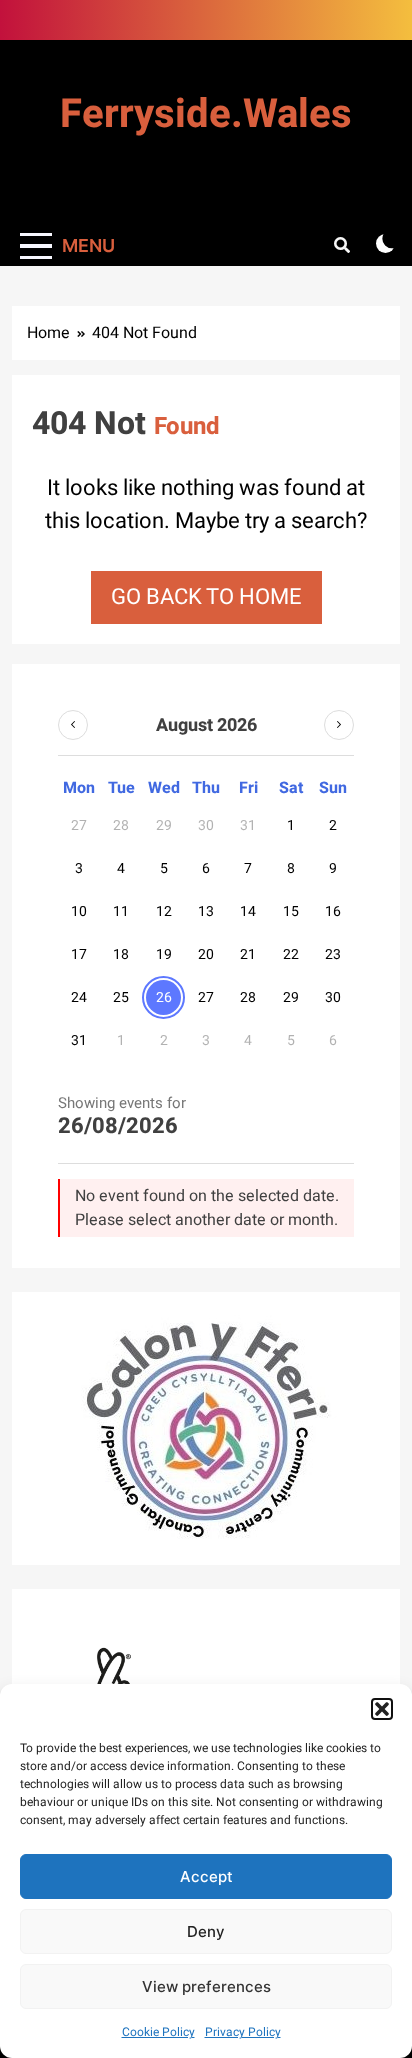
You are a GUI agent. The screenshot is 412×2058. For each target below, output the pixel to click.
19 (164, 954)
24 (79, 997)
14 (248, 911)
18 (121, 954)
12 (164, 911)
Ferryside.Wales (206, 114)
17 (79, 954)
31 (79, 1040)
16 (333, 911)
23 (333, 954)
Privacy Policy (243, 2032)
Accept (206, 1876)
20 (206, 954)
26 (164, 997)
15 (291, 911)
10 (79, 911)
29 (291, 997)
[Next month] (339, 725)
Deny (206, 1931)
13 (206, 911)
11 (121, 911)
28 (248, 997)
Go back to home (206, 597)
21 (248, 954)
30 (333, 997)
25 (121, 997)
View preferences (206, 1986)
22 (291, 954)
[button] (382, 1709)
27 (206, 997)
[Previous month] (73, 725)
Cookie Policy (158, 2032)
